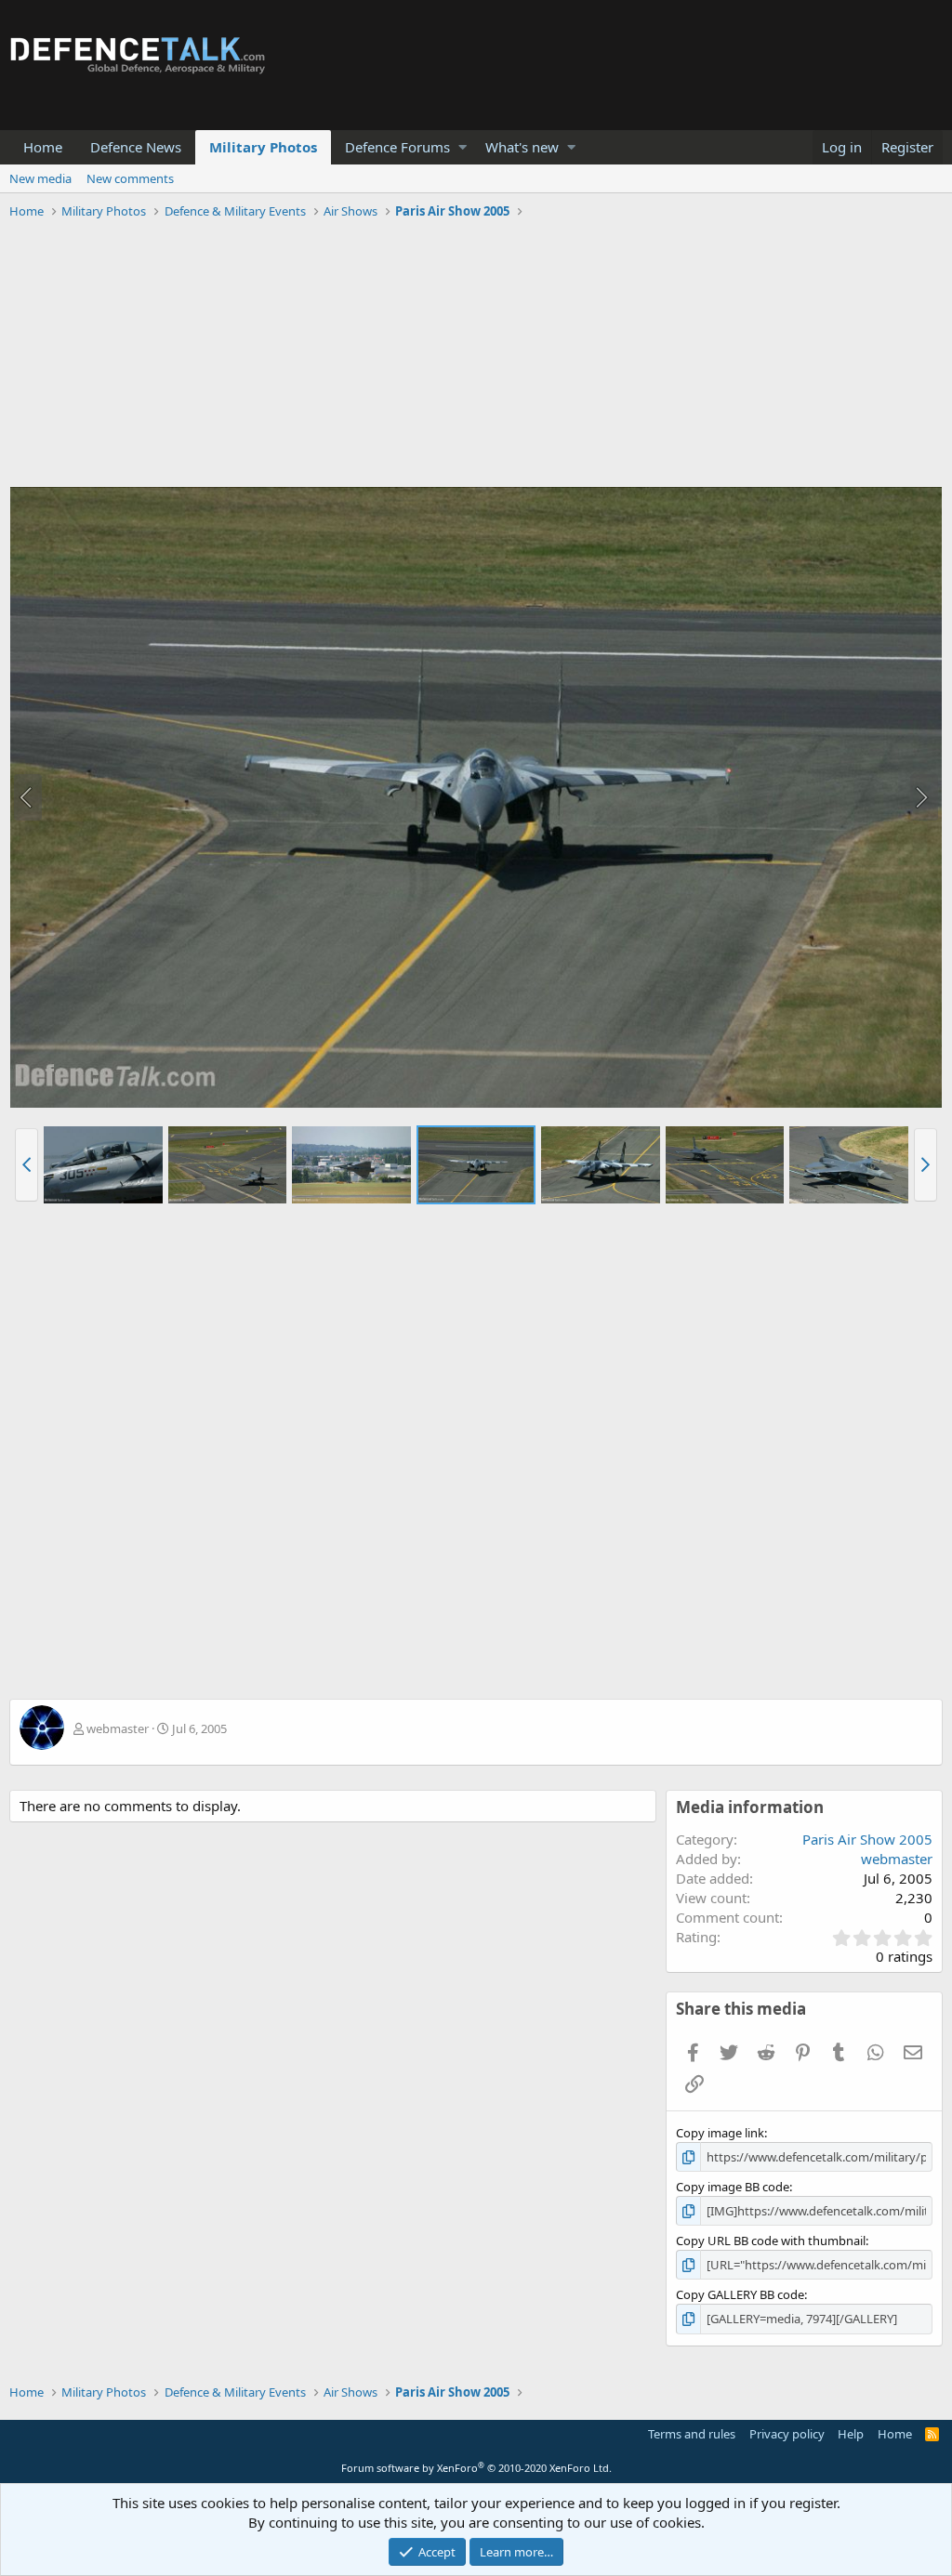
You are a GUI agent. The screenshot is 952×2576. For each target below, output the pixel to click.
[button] (463, 147)
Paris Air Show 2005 (867, 1839)
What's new (522, 147)
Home (43, 147)
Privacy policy (787, 2434)
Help (851, 2434)
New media (40, 178)
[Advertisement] (476, 356)
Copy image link (720, 2133)
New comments (130, 178)
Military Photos (263, 147)
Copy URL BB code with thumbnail (771, 2241)
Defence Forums (397, 147)
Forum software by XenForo (476, 2468)
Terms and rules (692, 2434)
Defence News (136, 147)
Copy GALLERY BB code (740, 2294)
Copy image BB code (733, 2187)
